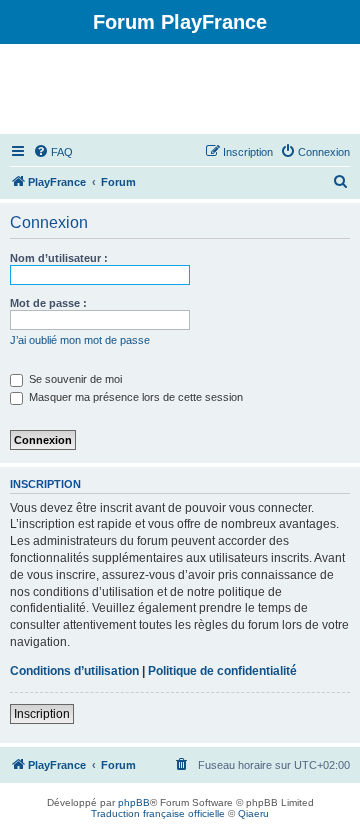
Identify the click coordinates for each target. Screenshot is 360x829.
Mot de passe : (48, 303)
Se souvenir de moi (74, 379)
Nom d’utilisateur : (59, 258)
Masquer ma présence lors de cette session (134, 397)
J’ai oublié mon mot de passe (80, 340)
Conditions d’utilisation (74, 671)
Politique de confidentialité (222, 671)
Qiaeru (253, 813)
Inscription (42, 714)
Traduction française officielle (158, 813)
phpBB (134, 802)
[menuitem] (53, 152)
